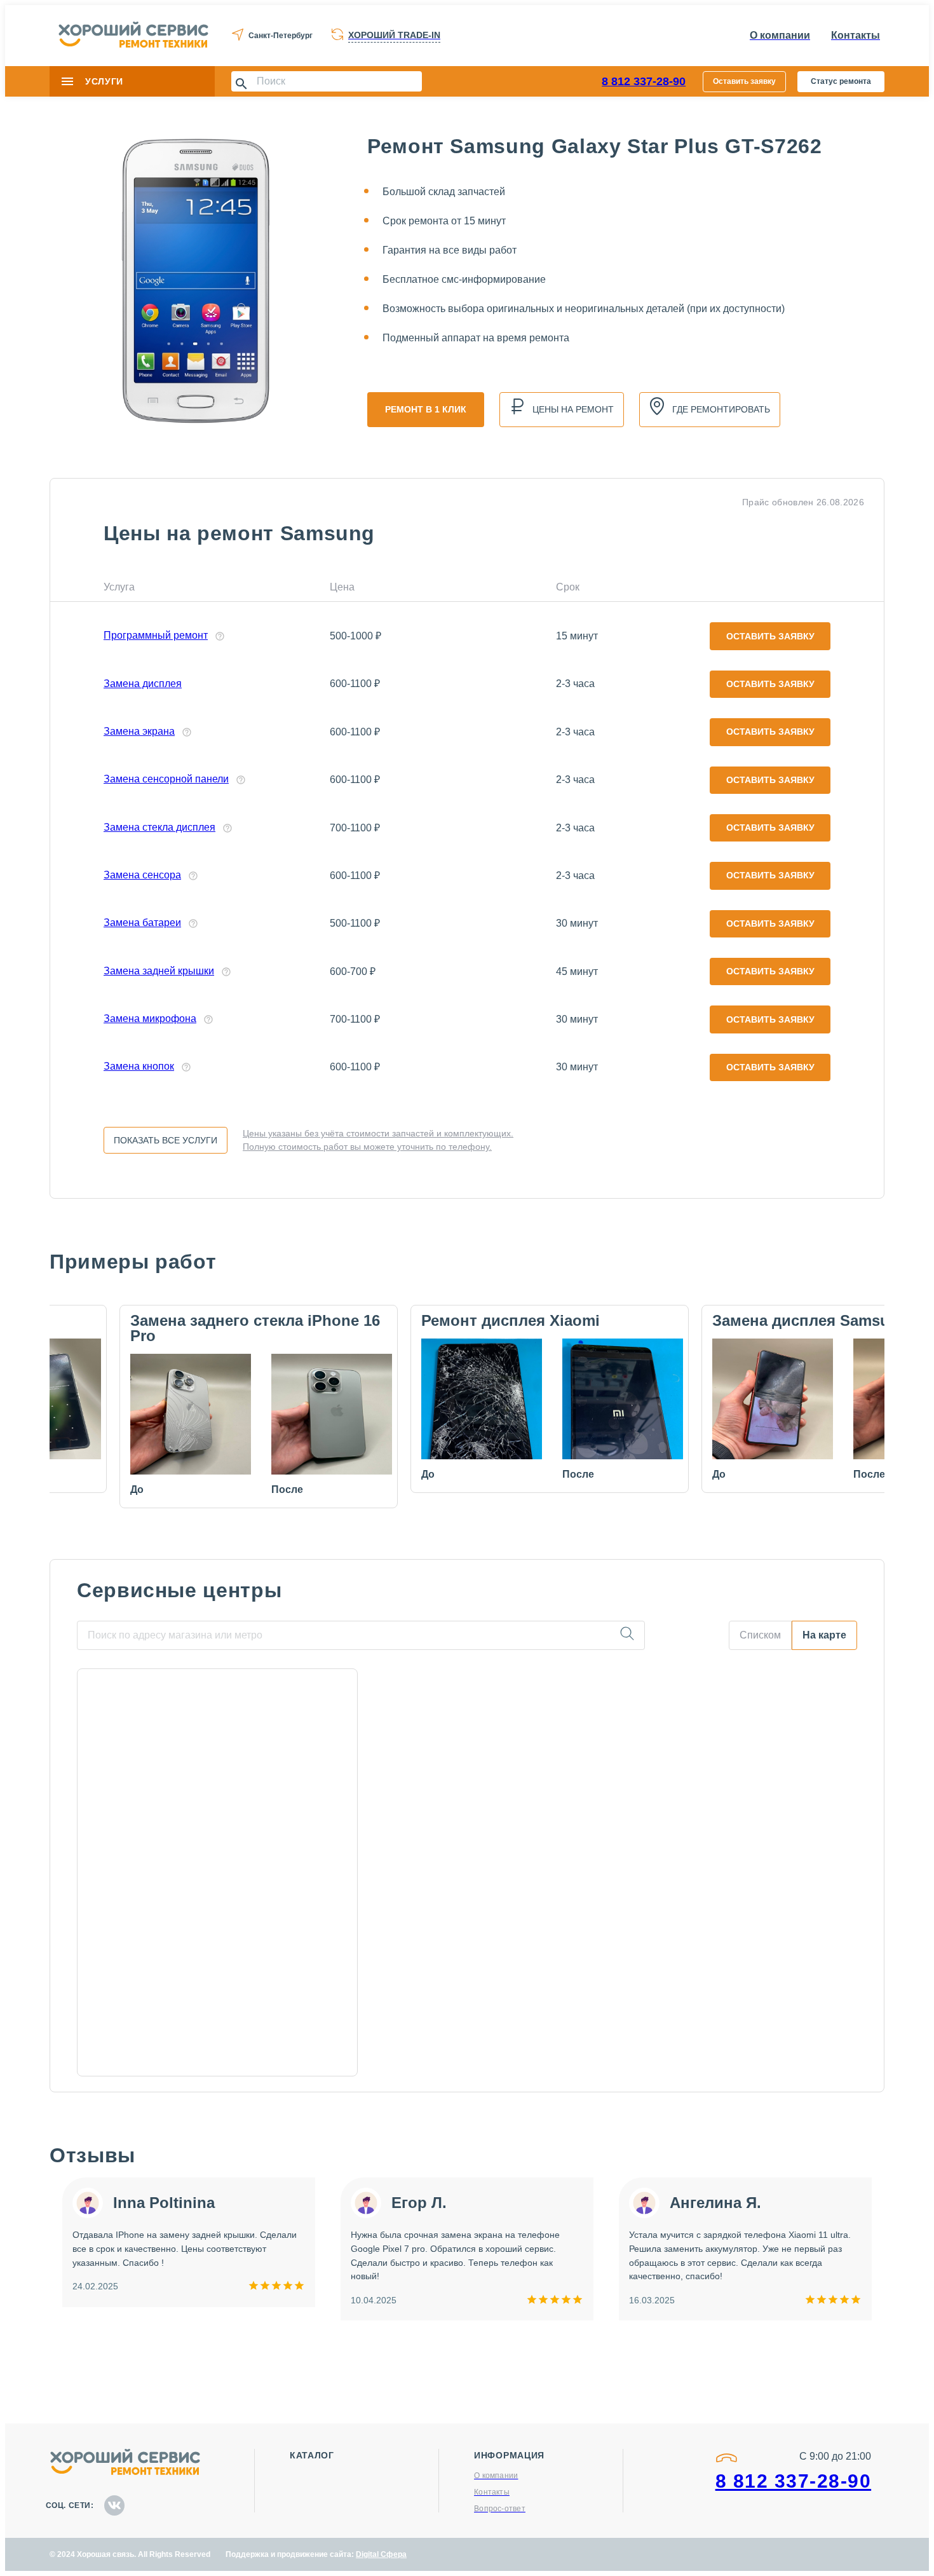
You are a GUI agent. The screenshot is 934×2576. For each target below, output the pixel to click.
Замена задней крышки (159, 971)
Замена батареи (142, 923)
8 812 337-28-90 (644, 81)
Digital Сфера (381, 2554)
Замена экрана (139, 731)
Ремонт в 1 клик (426, 409)
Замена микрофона (150, 1019)
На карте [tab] (824, 1635)
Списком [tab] (760, 1635)
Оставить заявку (744, 81)
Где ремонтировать (721, 409)
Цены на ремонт (573, 409)
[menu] (67, 81)
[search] (627, 1635)
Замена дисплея (143, 684)
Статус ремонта (841, 81)
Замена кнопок (139, 1066)
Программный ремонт (156, 635)
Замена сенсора (142, 875)
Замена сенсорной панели (166, 779)
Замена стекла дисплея (159, 827)
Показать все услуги (166, 1140)
